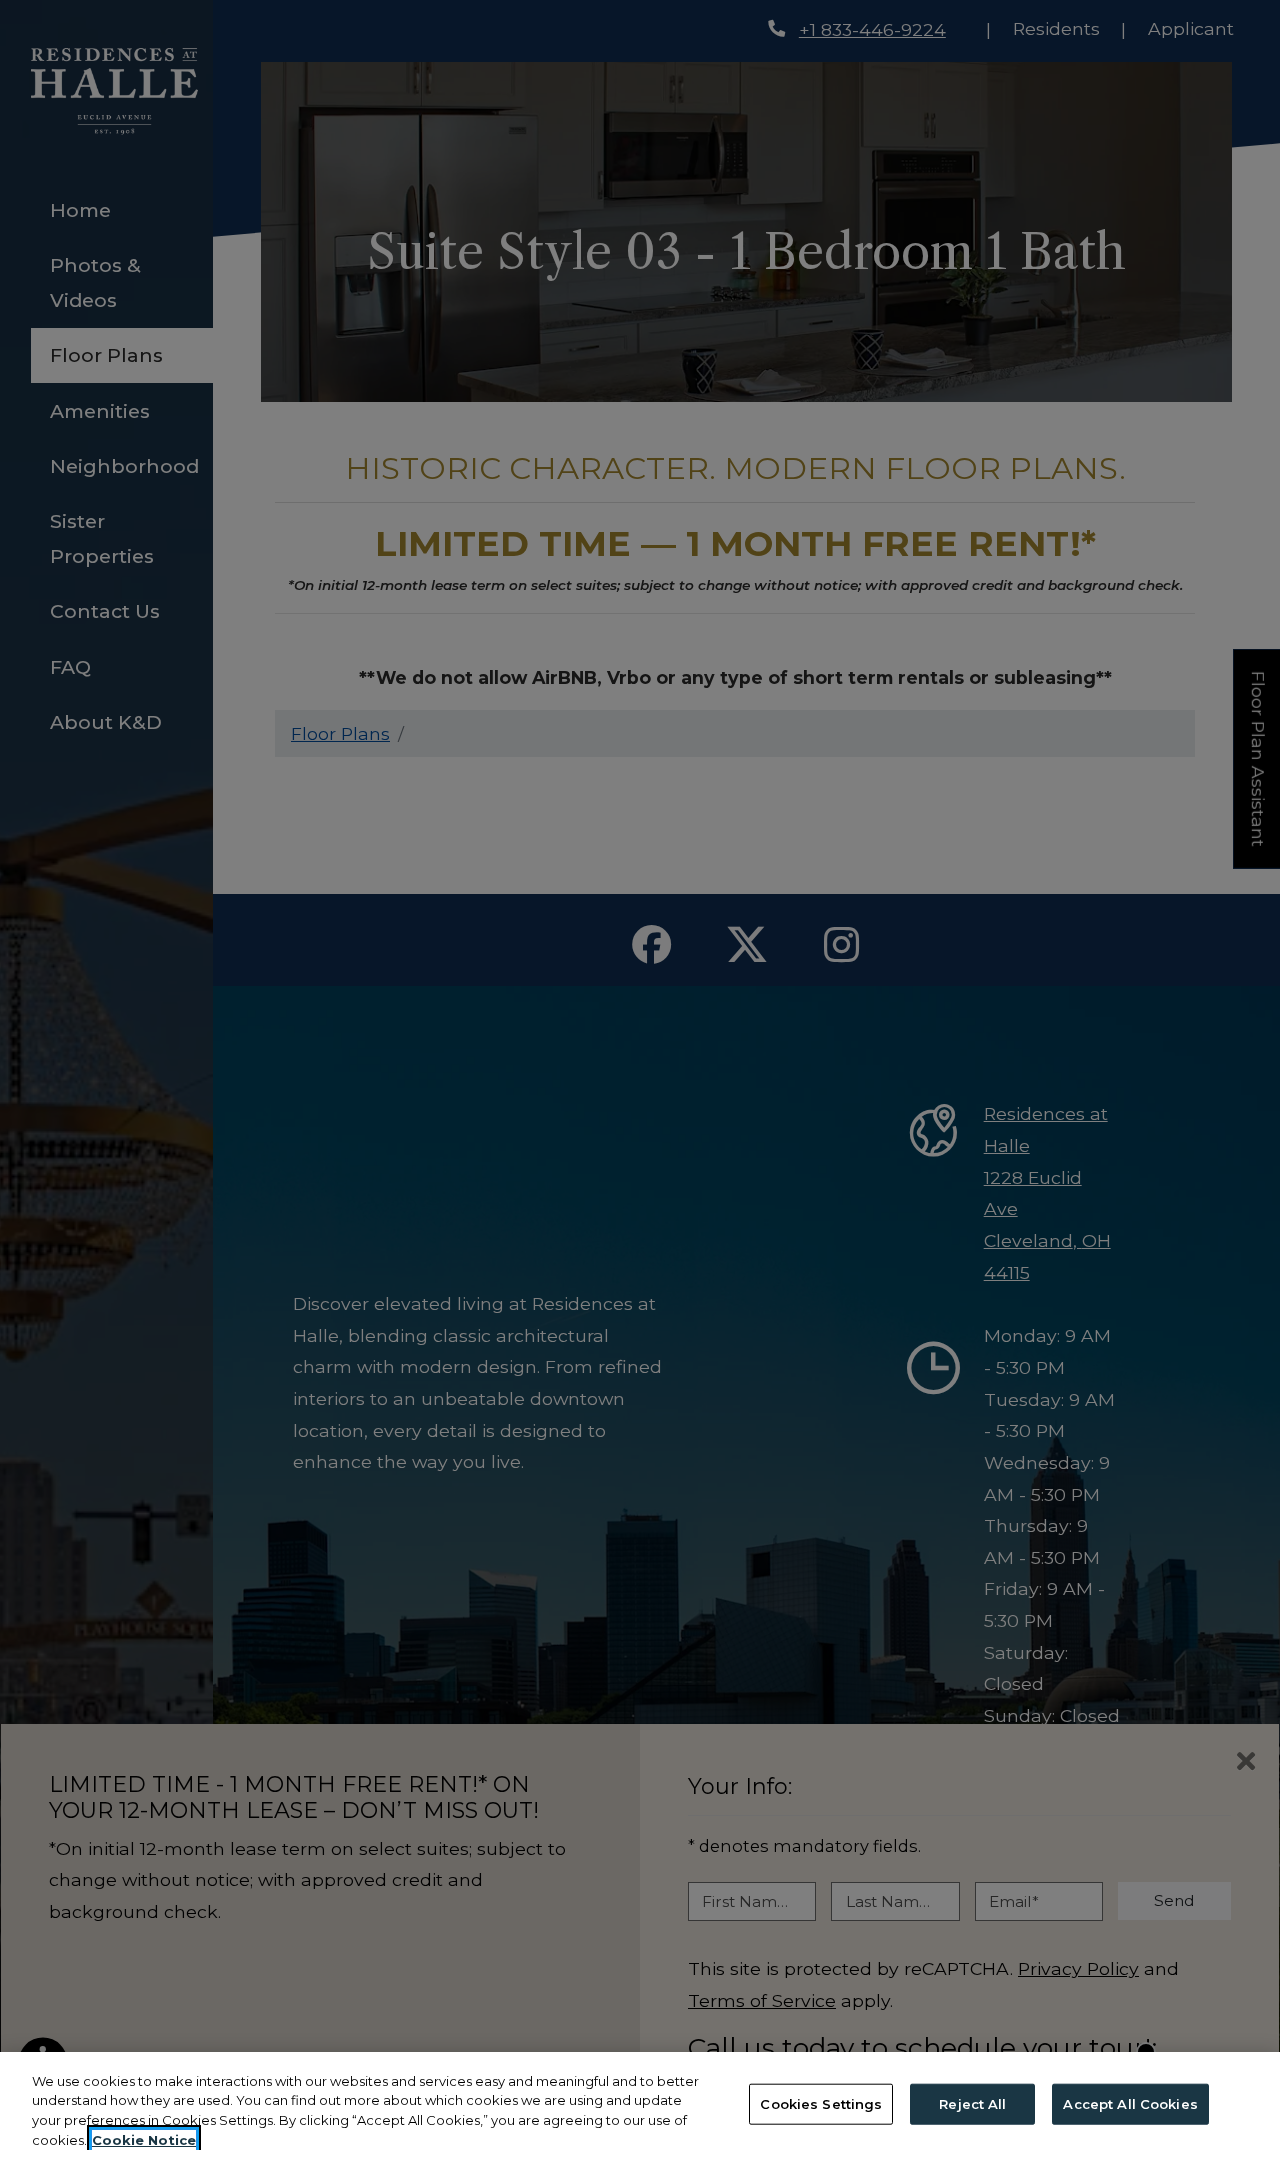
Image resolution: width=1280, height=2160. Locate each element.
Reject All (972, 2104)
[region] (640, 2106)
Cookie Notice (144, 2139)
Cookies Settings (821, 2104)
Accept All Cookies (1130, 2104)
